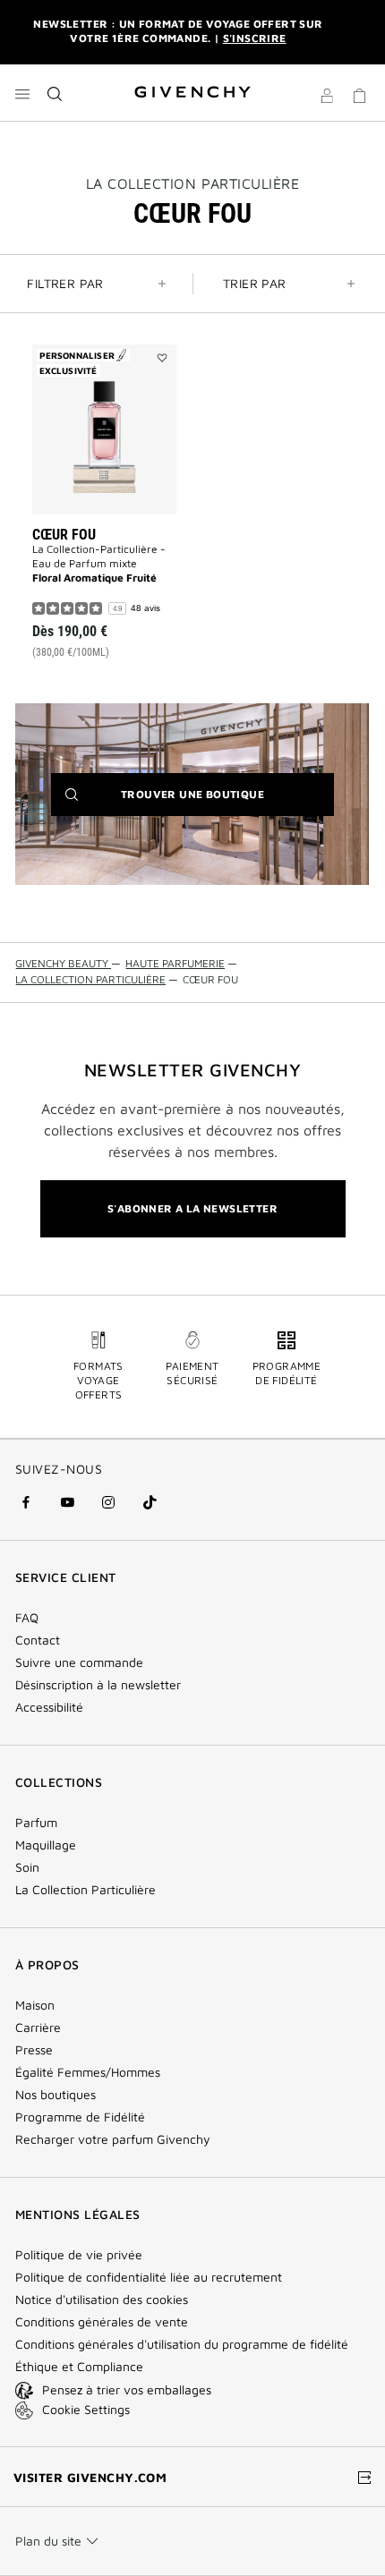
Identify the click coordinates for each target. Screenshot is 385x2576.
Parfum (36, 1823)
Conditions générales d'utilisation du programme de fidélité (182, 2344)
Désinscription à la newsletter (98, 1685)
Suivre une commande (79, 1662)
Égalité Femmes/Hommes (88, 2072)
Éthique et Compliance (79, 2367)
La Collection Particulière (86, 1890)
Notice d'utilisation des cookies (102, 2300)
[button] (327, 98)
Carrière (38, 2028)
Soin (27, 1867)
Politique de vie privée (79, 2255)
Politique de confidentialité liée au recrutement (149, 2277)
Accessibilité (49, 1707)
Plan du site (48, 2541)
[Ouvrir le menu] (22, 94)
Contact (38, 1640)
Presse (34, 2050)
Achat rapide (114, 582)
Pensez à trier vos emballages (127, 2389)
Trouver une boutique (220, 801)
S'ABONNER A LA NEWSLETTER (192, 1208)
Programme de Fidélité (80, 2117)
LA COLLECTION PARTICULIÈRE (193, 183)
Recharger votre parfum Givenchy (113, 2139)
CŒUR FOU (64, 535)
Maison (35, 2005)
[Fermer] (359, 32)
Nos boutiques (56, 2095)
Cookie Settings (86, 2409)
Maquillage (46, 1845)
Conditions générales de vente (102, 2322)
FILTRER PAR (65, 283)
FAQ (27, 1618)
